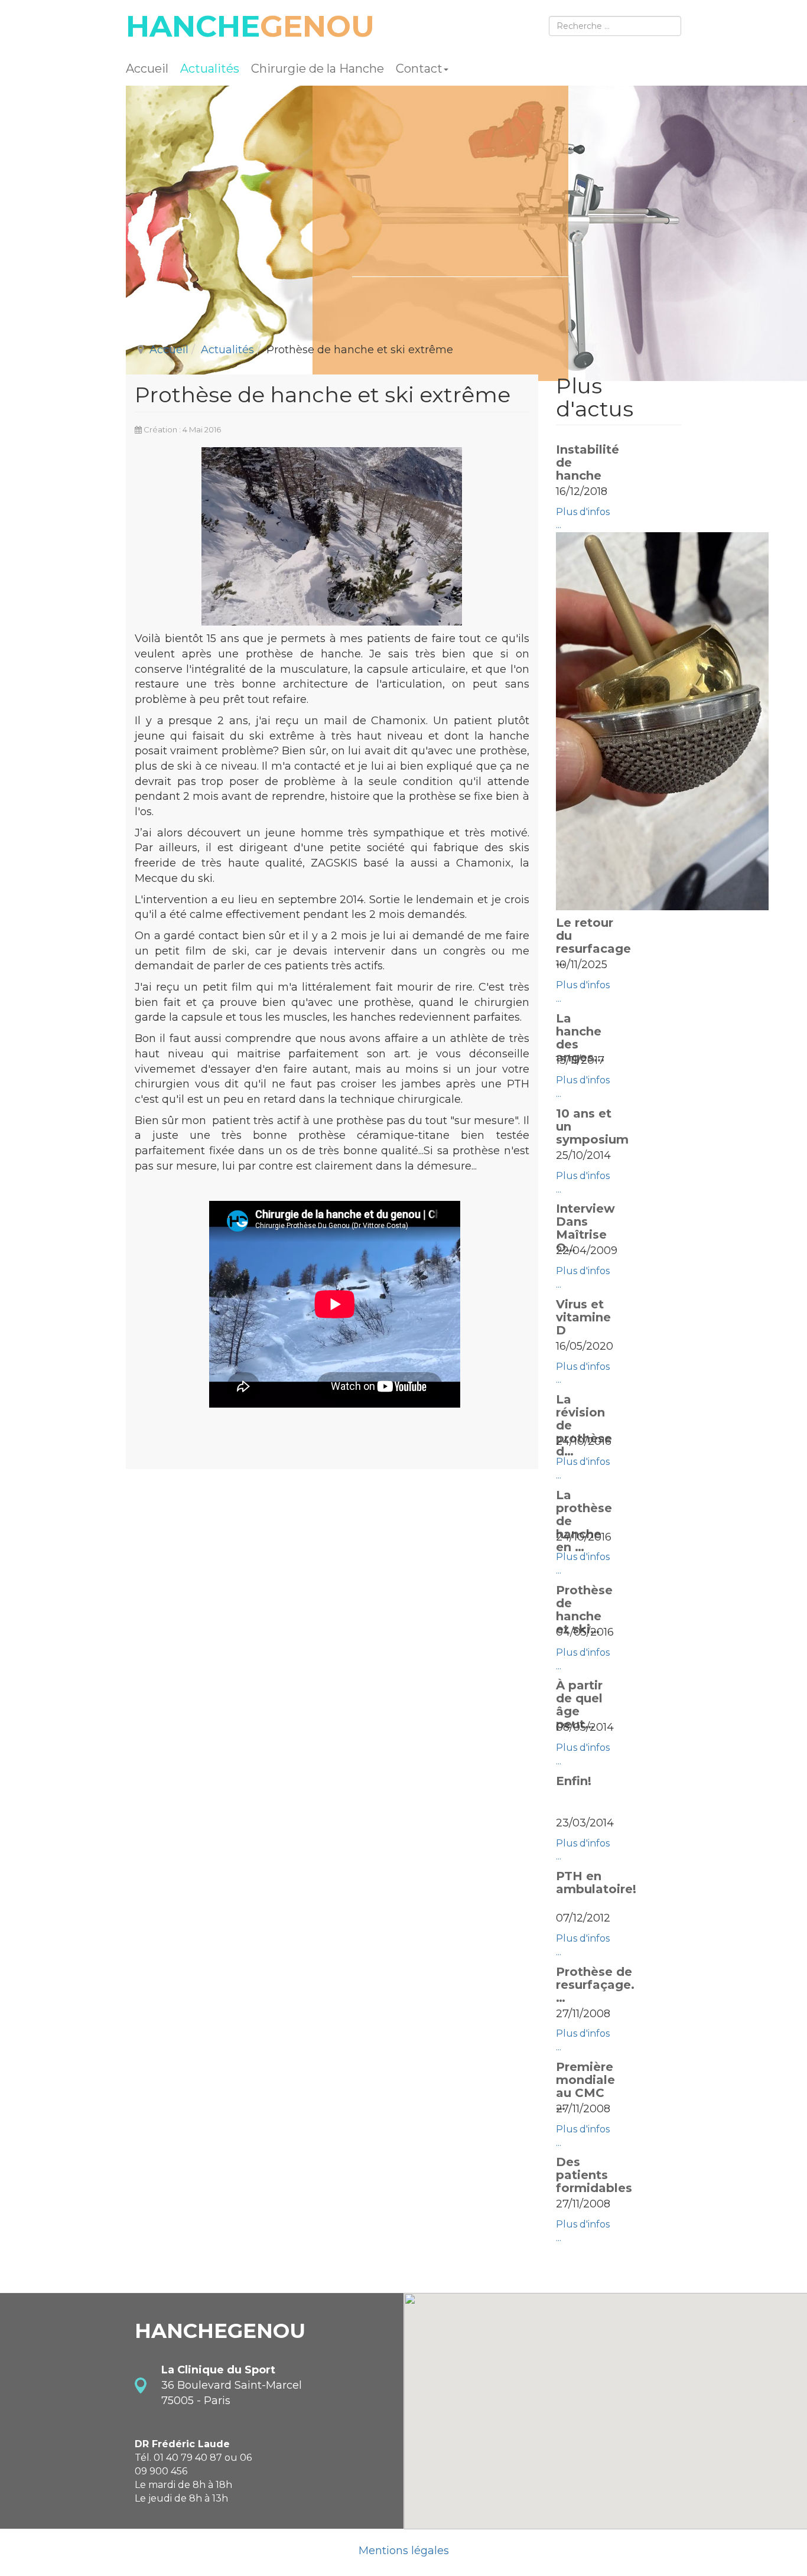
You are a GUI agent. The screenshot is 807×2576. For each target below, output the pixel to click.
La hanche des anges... (580, 1038)
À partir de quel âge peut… (579, 1705)
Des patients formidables (594, 2175)
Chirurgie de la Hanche (318, 69)
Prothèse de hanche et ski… (584, 1610)
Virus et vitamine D (583, 1317)
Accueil (147, 69)
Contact (419, 69)
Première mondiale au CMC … (585, 2086)
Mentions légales (404, 2551)
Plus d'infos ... (583, 519)
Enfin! (574, 1781)
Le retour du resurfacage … (593, 942)
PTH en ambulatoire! (596, 1883)
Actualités (210, 69)
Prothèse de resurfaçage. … (595, 1985)
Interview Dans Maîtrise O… (585, 1228)
